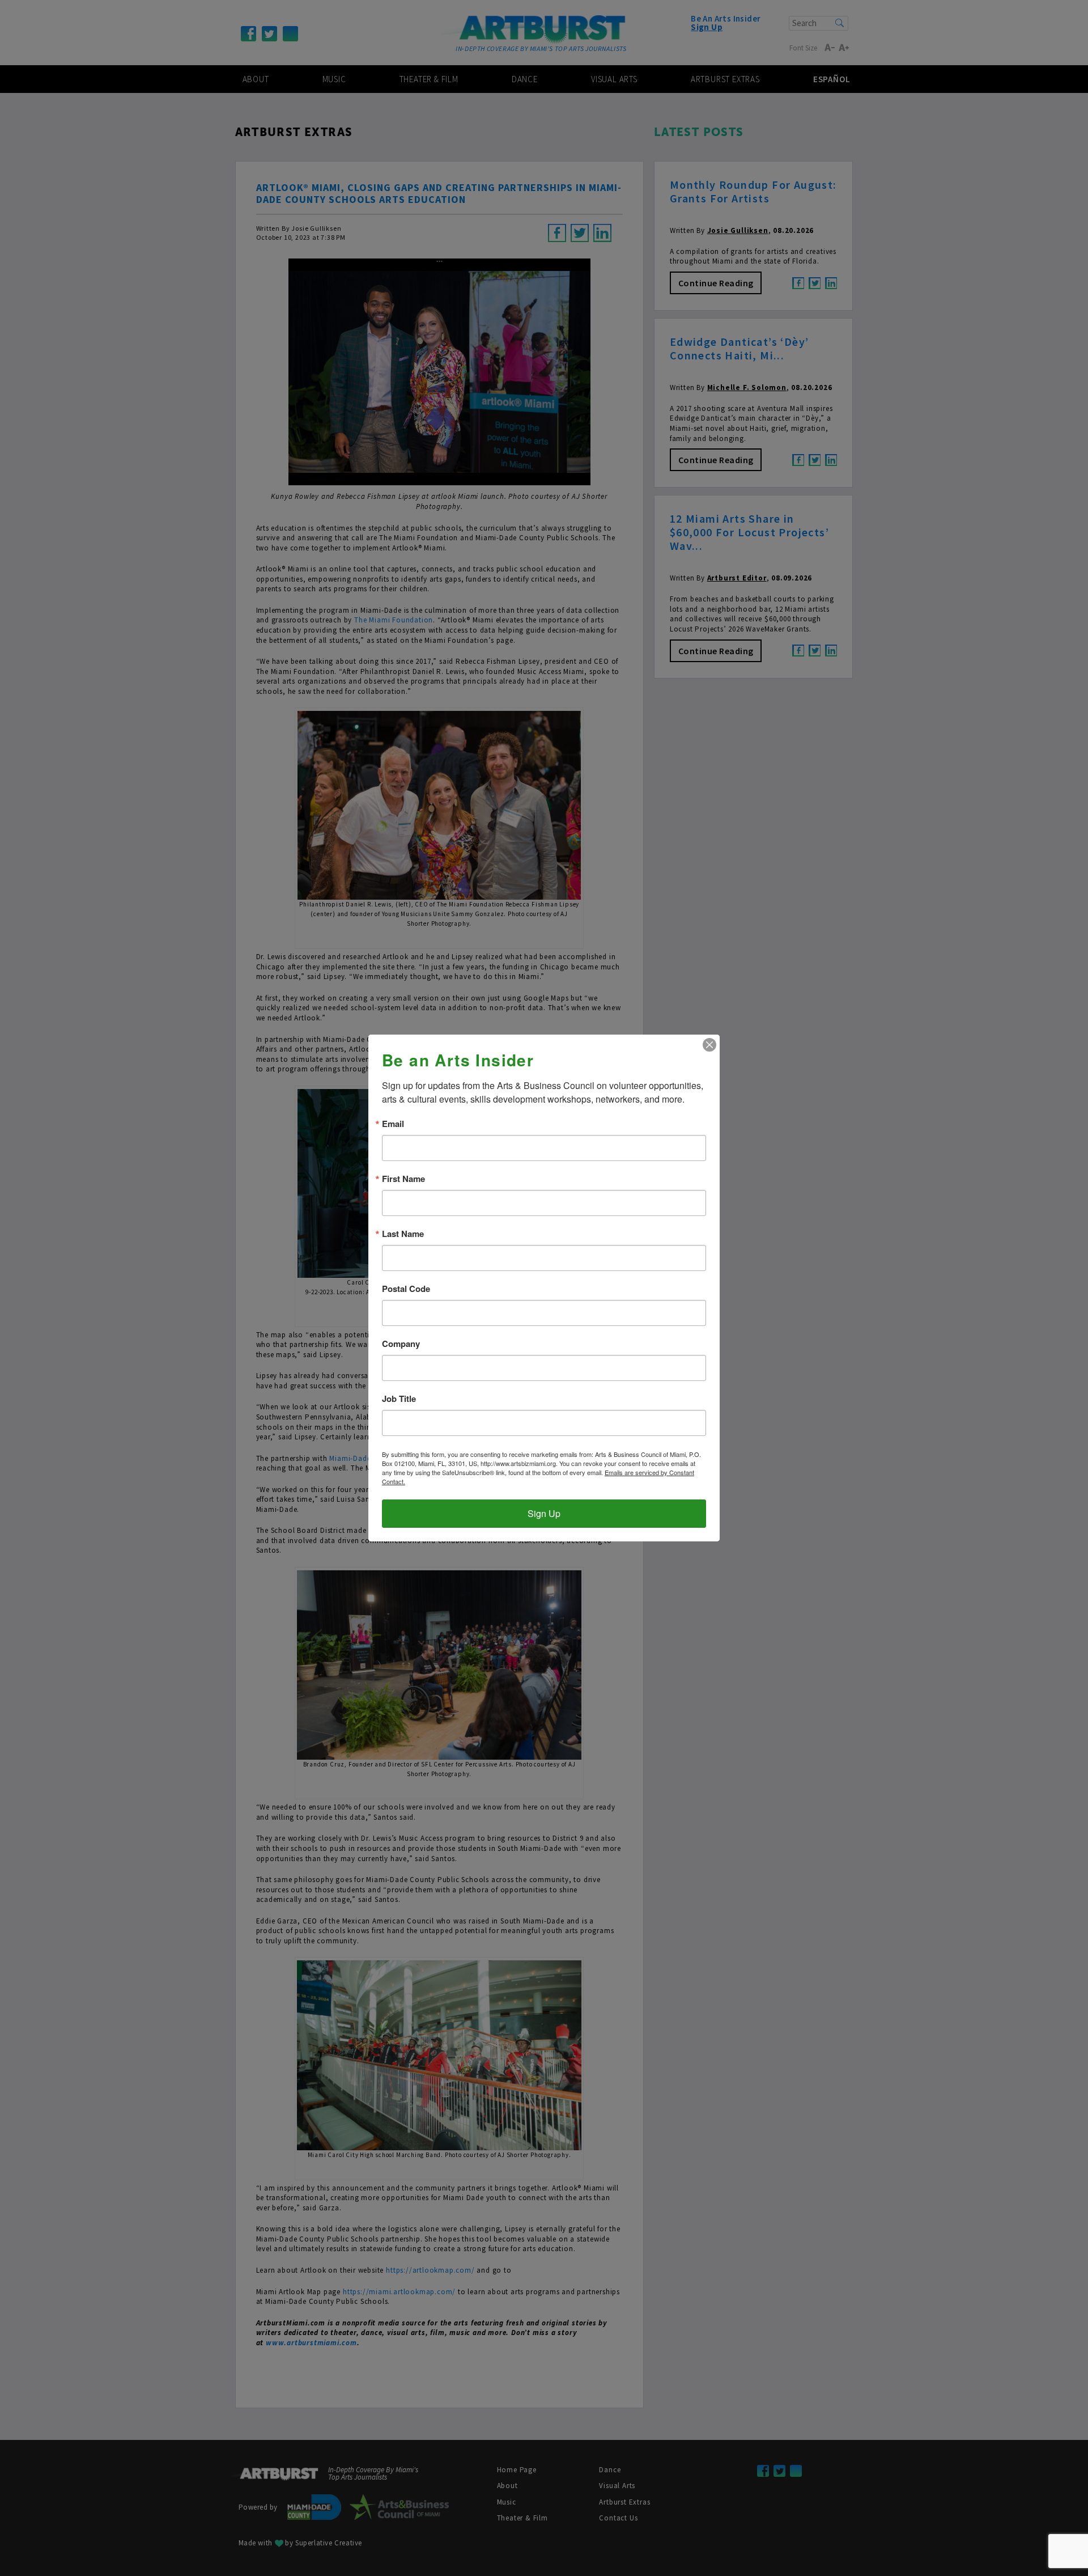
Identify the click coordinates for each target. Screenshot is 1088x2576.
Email (393, 1124)
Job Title (399, 1399)
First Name (403, 1179)
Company (401, 1344)
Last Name (403, 1234)
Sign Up (544, 1513)
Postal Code (406, 1289)
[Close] (709, 1045)
